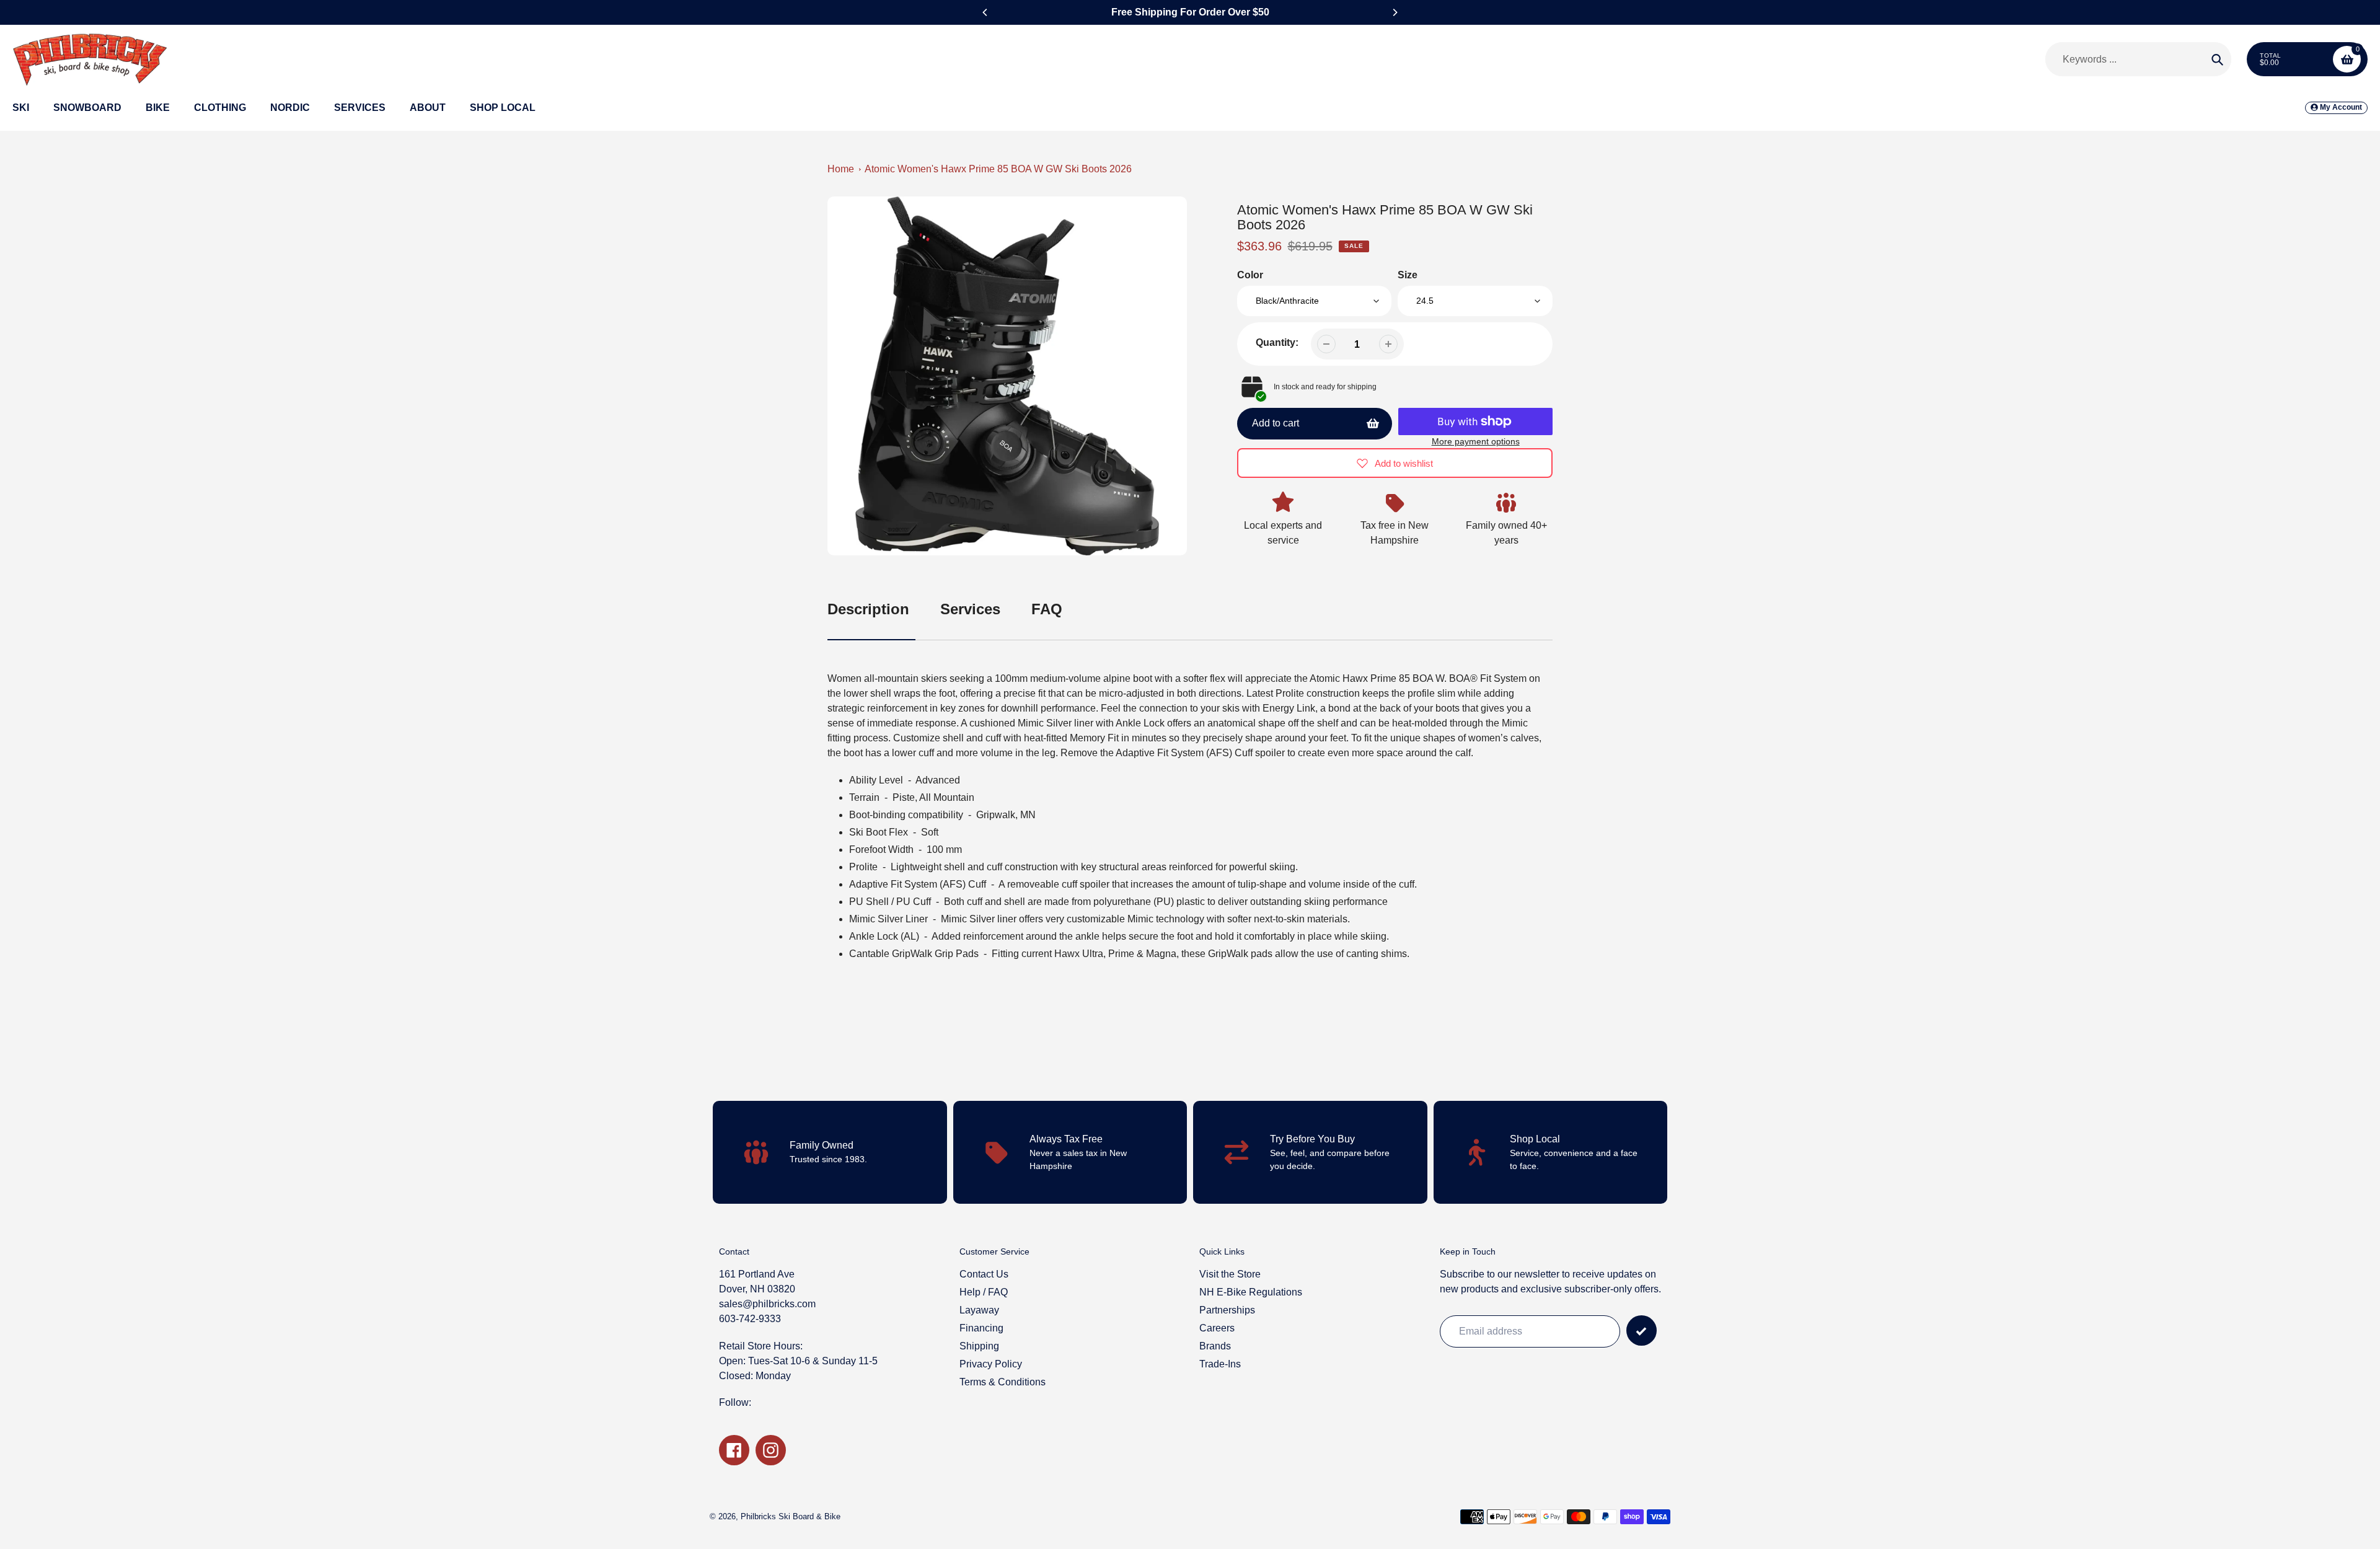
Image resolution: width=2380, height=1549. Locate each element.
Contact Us (984, 1274)
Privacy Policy (991, 1364)
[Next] (1395, 12)
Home (841, 169)
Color (1250, 275)
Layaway (979, 1310)
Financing (981, 1328)
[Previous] (985, 12)
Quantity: (1277, 342)
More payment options (1476, 441)
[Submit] (1642, 1331)
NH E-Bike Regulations (1251, 1292)
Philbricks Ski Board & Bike (791, 1516)
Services (970, 609)
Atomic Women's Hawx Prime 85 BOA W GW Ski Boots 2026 (998, 169)
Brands (1215, 1346)
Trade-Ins (1220, 1364)
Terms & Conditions (1003, 1382)
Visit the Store (1230, 1274)
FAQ (1047, 609)
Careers (1217, 1328)
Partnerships (1227, 1310)
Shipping (979, 1346)
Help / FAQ (984, 1292)
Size (1408, 275)
